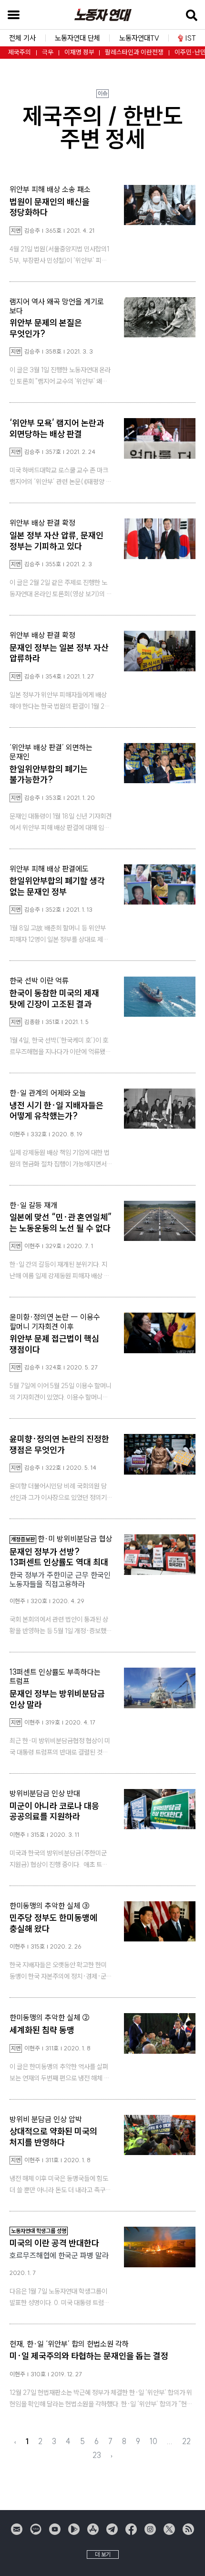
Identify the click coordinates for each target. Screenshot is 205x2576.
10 (154, 2441)
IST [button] (191, 38)
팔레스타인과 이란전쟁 (134, 52)
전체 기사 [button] (22, 38)
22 (186, 2441)
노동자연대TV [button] (139, 38)
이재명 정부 (79, 52)
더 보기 (103, 2554)
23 (97, 2455)
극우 (48, 52)
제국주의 (20, 52)
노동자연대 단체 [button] (77, 38)
